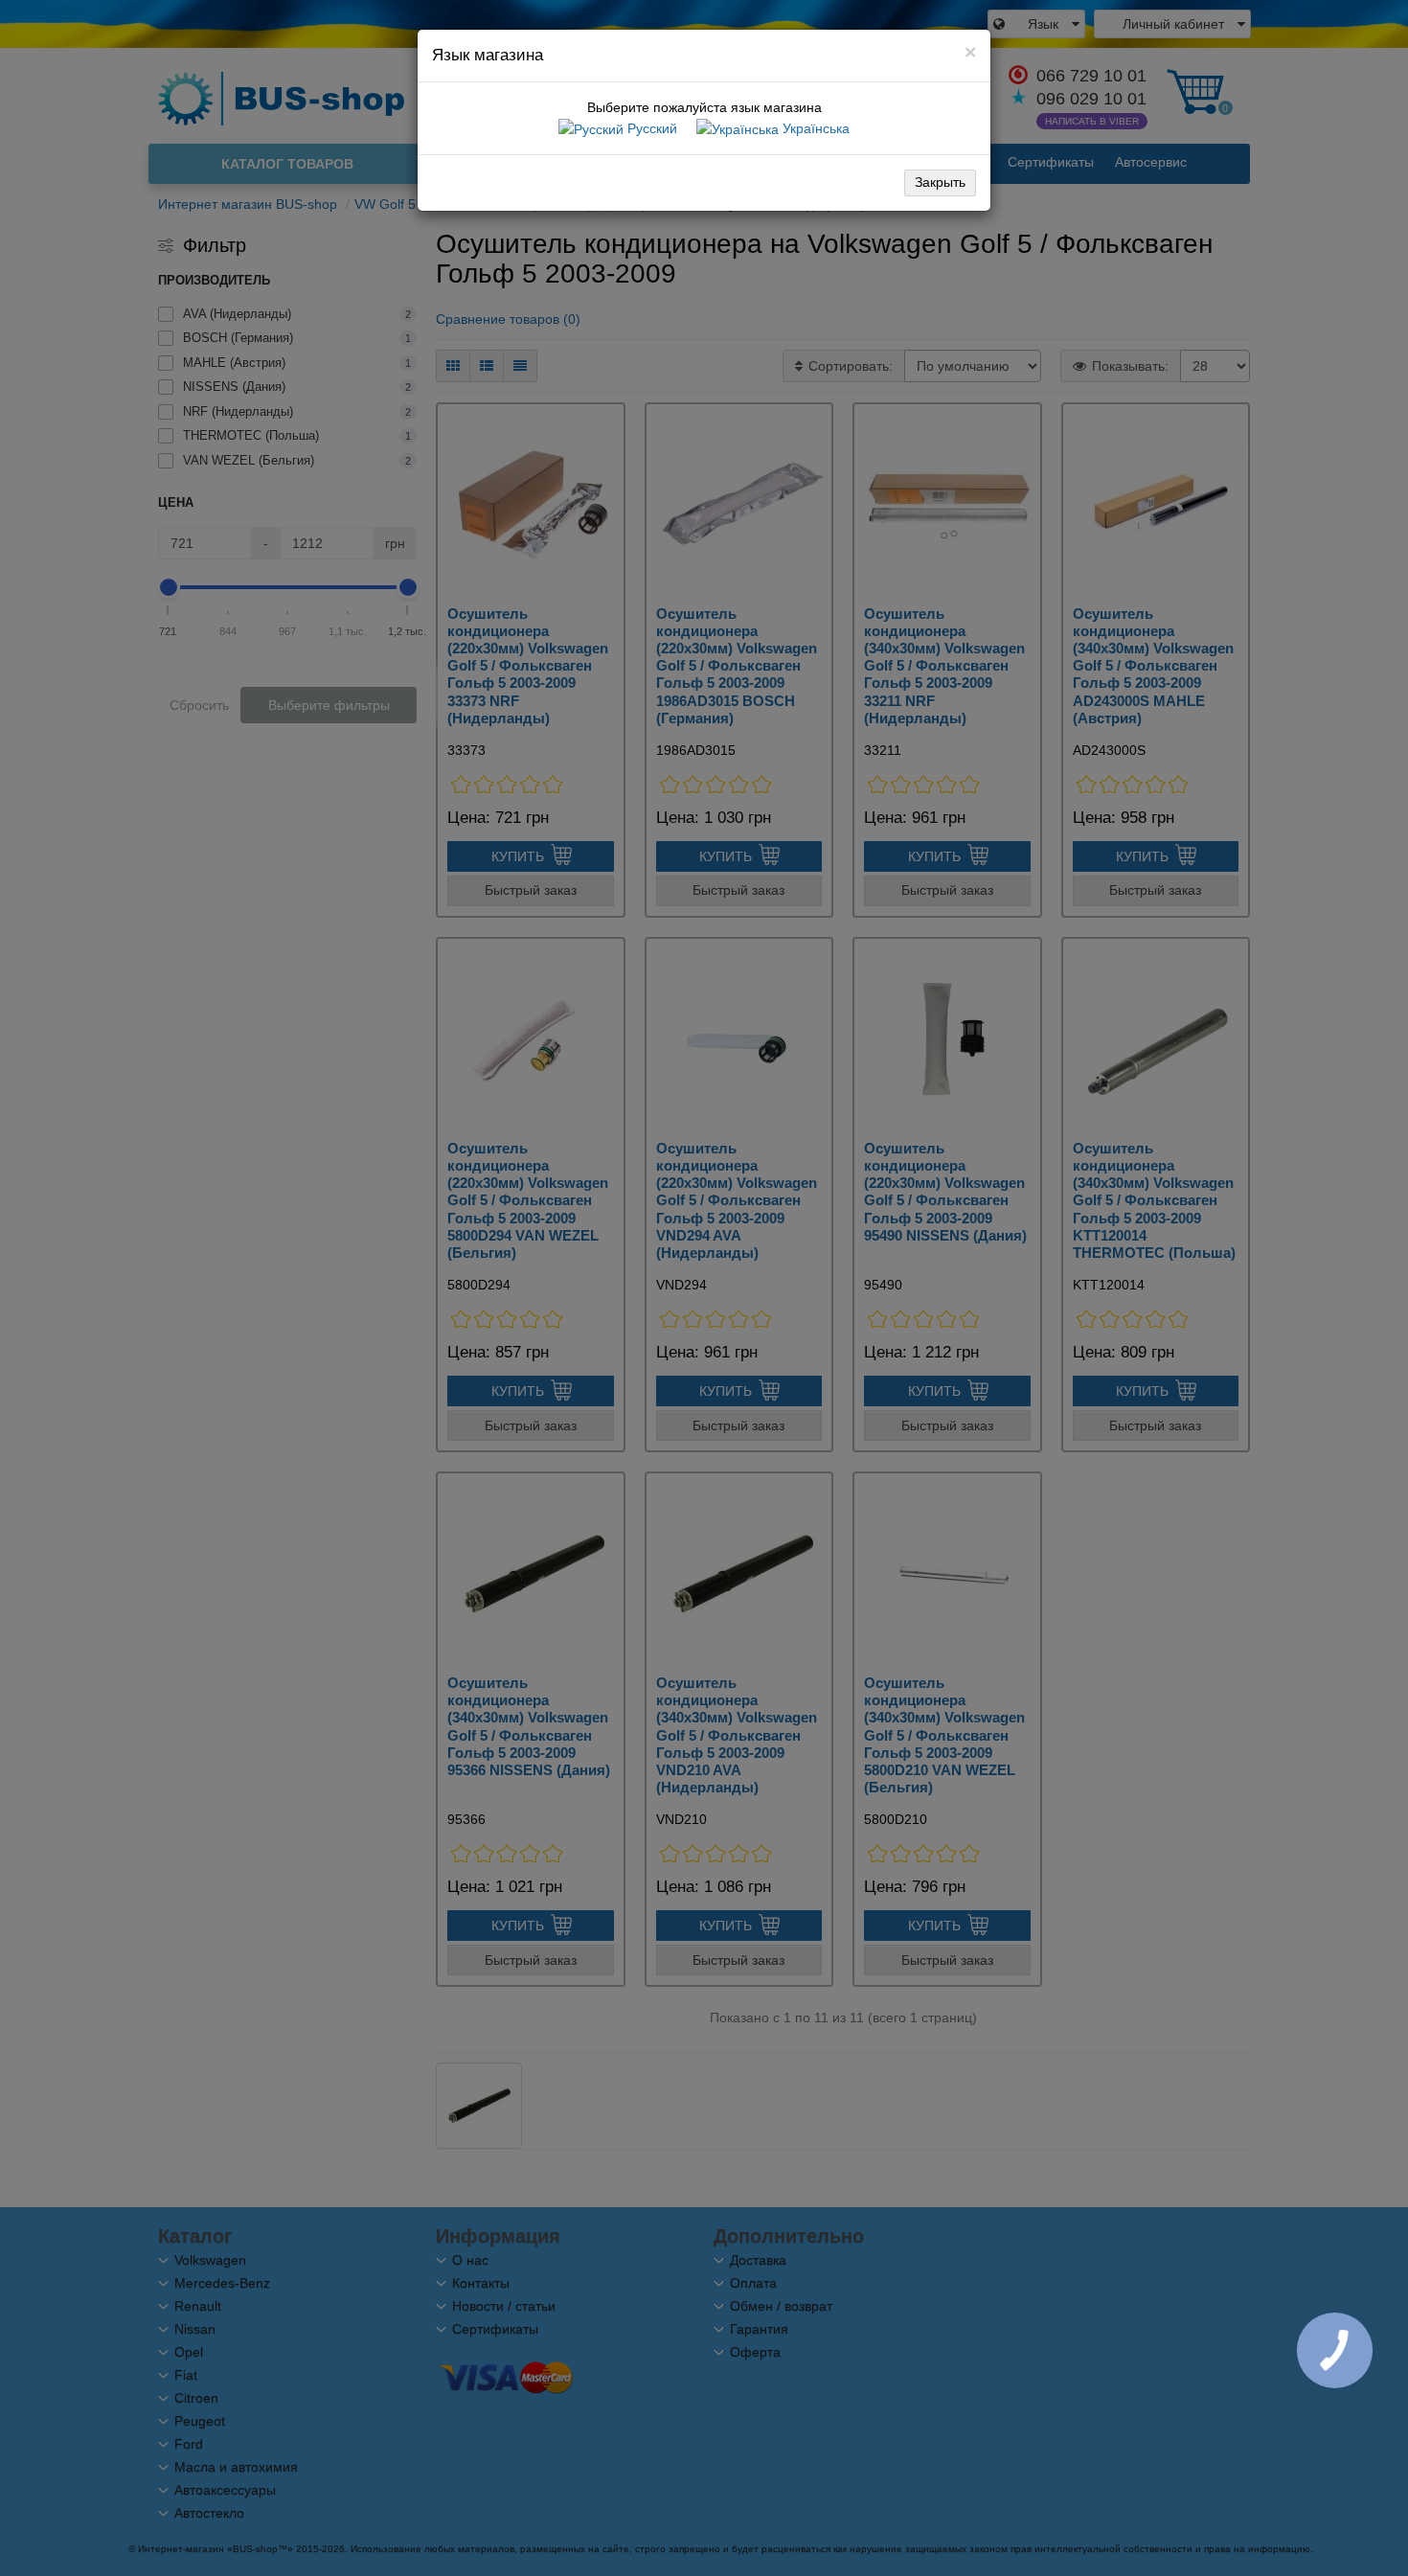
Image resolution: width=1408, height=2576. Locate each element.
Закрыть (940, 182)
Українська (814, 128)
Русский (650, 128)
